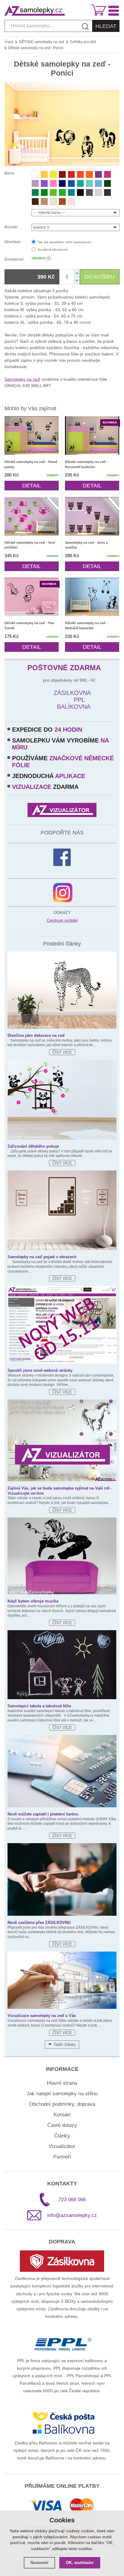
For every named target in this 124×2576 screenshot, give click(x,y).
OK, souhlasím (80, 2563)
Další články (65, 2045)
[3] (80, 174)
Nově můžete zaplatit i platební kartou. (43, 1814)
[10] (35, 183)
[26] (53, 202)
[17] (80, 183)
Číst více (62, 1052)
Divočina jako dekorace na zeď (36, 1035)
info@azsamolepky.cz (72, 2215)
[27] (80, 192)
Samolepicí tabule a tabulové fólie (39, 1706)
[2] (35, 174)
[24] (62, 202)
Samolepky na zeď (22, 379)
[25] (44, 202)
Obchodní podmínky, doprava (62, 2104)
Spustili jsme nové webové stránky (40, 1370)
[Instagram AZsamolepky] (63, 893)
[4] (44, 183)
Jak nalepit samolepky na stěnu (62, 2094)
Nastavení (39, 2563)
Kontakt (62, 2115)
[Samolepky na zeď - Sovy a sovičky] (92, 516)
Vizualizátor (62, 2146)
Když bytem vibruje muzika (33, 1601)
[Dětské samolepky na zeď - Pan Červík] (32, 597)
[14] (62, 183)
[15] (71, 183)
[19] (35, 192)
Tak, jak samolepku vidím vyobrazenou (64, 242)
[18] (107, 183)
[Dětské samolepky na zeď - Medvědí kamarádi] (92, 597)
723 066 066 (72, 2200)
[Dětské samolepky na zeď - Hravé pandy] (32, 436)
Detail (32, 486)
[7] (98, 174)
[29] (89, 192)
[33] (35, 202)
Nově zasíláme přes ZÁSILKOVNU (39, 1923)
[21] (53, 192)
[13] (71, 202)
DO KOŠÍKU (100, 277)
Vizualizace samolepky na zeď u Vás (42, 2016)
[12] (53, 183)
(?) (49, 258)
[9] (53, 174)
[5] (71, 174)
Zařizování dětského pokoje (33, 1146)
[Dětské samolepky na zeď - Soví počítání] (32, 516)
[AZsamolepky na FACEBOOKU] (62, 857)
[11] (107, 174)
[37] (71, 192)
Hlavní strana (62, 2083)
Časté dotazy (62, 2125)
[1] (62, 174)
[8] (44, 174)
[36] (89, 183)
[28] (107, 192)
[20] (44, 192)
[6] (89, 174)
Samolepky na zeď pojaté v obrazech (42, 1257)
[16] (98, 183)
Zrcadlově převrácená (53, 250)
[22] (62, 192)
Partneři (62, 2157)
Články (62, 2136)
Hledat (106, 26)
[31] (98, 192)
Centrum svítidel (62, 920)
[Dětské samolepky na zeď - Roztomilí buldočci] (92, 436)
